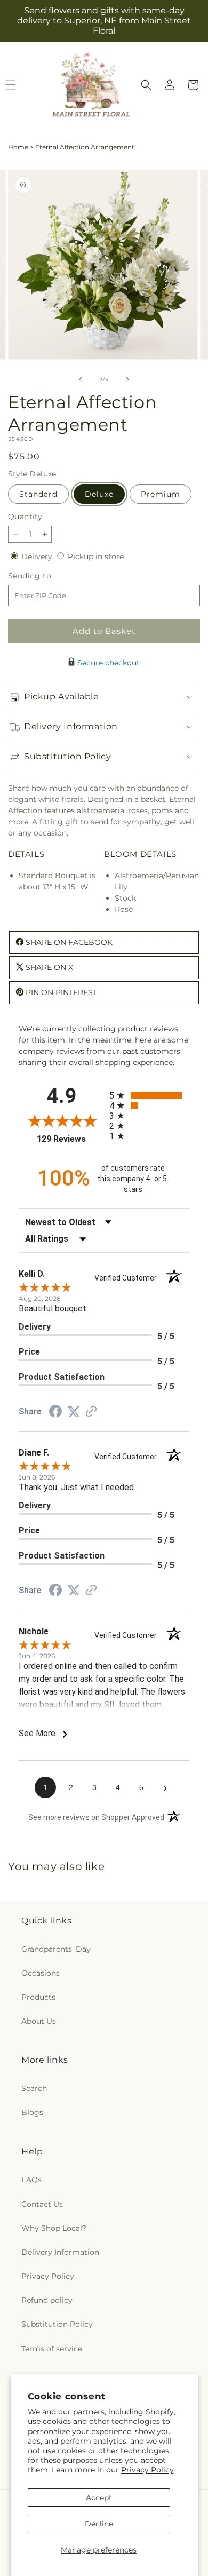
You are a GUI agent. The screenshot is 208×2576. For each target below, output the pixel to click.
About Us (39, 2021)
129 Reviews (70, 1139)
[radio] (149, 1095)
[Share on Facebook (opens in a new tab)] (55, 1413)
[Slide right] (127, 379)
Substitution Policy (57, 2324)
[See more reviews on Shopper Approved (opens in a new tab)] (91, 1412)
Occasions (41, 1973)
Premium (161, 494)
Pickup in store (96, 556)
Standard (38, 494)
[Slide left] (81, 379)
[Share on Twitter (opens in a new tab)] (74, 1412)
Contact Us (42, 2204)
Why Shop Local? (54, 2228)
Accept (99, 2498)
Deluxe (99, 494)
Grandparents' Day (56, 1949)
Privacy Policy (147, 2470)
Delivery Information (60, 2252)
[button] (146, 85)
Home (18, 147)
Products (38, 1997)
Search (34, 2088)
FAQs (31, 2180)
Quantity (25, 516)
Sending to (46, 576)
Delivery (38, 556)
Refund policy (47, 2300)
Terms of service (52, 2349)
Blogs (32, 2112)
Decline (99, 2524)
